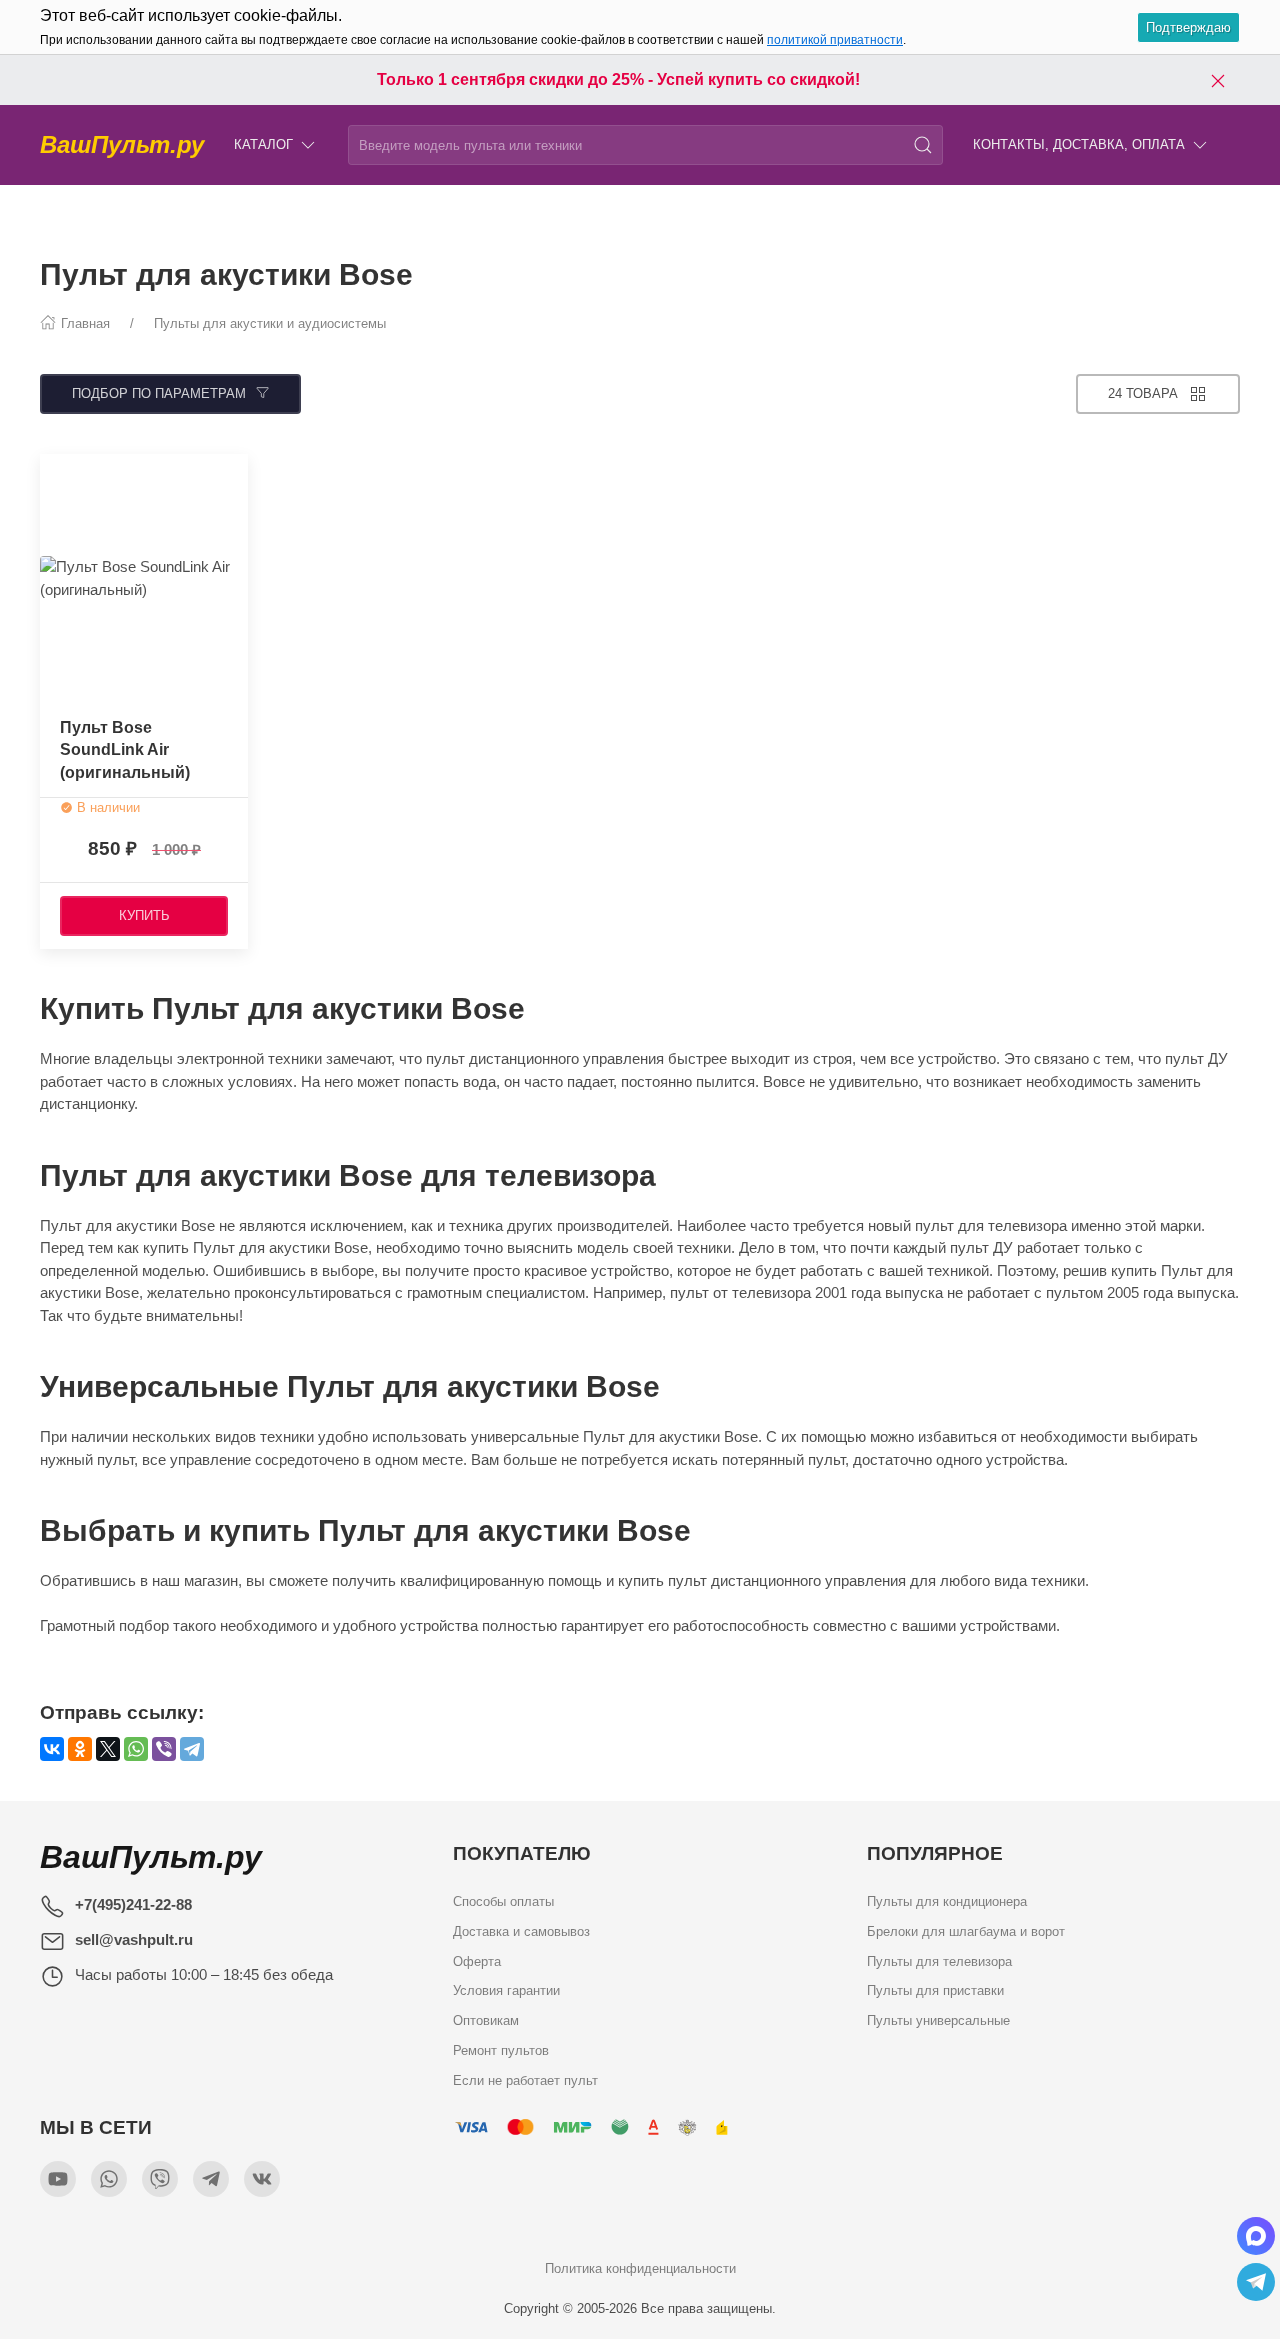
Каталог (263, 144)
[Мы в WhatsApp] (109, 2179)
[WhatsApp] (136, 1749)
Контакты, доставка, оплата (1079, 144)
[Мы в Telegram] (211, 2179)
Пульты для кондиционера (947, 1901)
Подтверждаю (1188, 27)
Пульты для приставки (935, 1990)
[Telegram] (192, 1749)
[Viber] (164, 1749)
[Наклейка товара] (55, 474)
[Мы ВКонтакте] (262, 2179)
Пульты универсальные (938, 2020)
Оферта (477, 1960)
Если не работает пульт (525, 2079)
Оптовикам (486, 2020)
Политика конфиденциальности (640, 2268)
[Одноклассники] (80, 1749)
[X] (108, 1749)
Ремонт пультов (501, 2049)
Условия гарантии (506, 1990)
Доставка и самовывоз (521, 1931)
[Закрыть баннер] (1218, 80)
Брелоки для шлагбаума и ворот (966, 1931)
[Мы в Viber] (160, 2179)
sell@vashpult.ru (134, 1939)
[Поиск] (923, 145)
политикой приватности (835, 40)
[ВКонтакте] (52, 1749)
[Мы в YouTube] (58, 2179)
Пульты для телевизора (939, 1960)
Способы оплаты (503, 1901)
